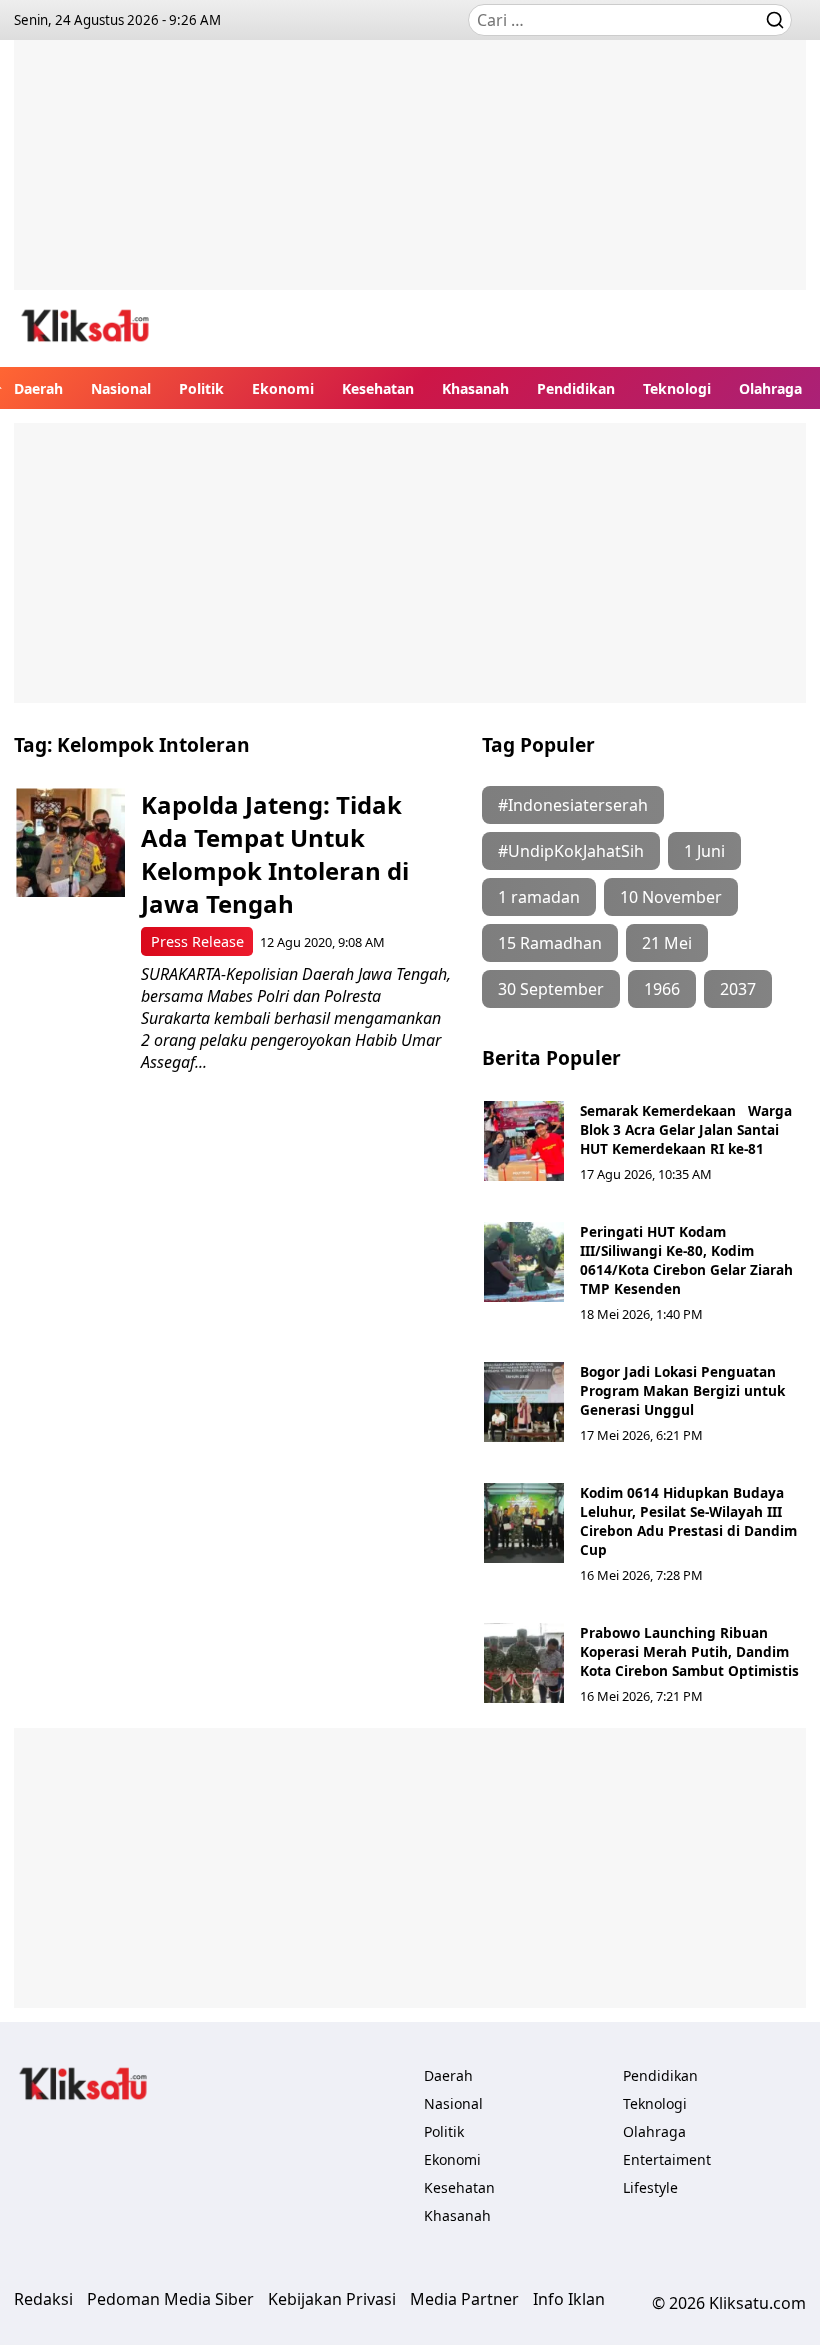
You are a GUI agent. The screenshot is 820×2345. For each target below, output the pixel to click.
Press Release (197, 941)
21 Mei (667, 943)
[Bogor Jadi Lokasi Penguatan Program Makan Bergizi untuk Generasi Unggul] (524, 1402)
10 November (671, 897)
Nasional (121, 388)
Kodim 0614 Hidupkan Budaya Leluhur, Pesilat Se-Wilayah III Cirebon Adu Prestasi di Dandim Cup (688, 1521)
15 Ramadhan (550, 943)
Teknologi (677, 388)
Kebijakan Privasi (332, 2299)
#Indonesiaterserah (573, 805)
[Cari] (775, 20)
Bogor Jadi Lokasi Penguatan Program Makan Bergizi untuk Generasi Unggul (682, 1390)
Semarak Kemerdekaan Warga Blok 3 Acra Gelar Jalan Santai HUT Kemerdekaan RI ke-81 (686, 1129)
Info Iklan (569, 2299)
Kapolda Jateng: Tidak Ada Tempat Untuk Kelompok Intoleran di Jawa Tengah (275, 854)
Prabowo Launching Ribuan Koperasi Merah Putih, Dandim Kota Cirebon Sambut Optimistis (689, 1651)
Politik (201, 388)
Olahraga (770, 388)
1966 (662, 989)
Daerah (38, 388)
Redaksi (43, 2299)
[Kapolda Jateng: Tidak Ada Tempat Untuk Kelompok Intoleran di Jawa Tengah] (70, 842)
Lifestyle (650, 2187)
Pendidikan (576, 388)
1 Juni (704, 851)
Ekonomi (283, 388)
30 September (551, 989)
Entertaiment (667, 2159)
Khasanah (475, 388)
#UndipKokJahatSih (571, 851)
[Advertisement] (410, 180)
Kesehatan (378, 388)
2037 (738, 989)
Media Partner (464, 2299)
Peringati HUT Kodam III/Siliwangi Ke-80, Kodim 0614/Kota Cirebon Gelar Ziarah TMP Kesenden (686, 1260)
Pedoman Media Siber (170, 2299)
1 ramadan (539, 897)
